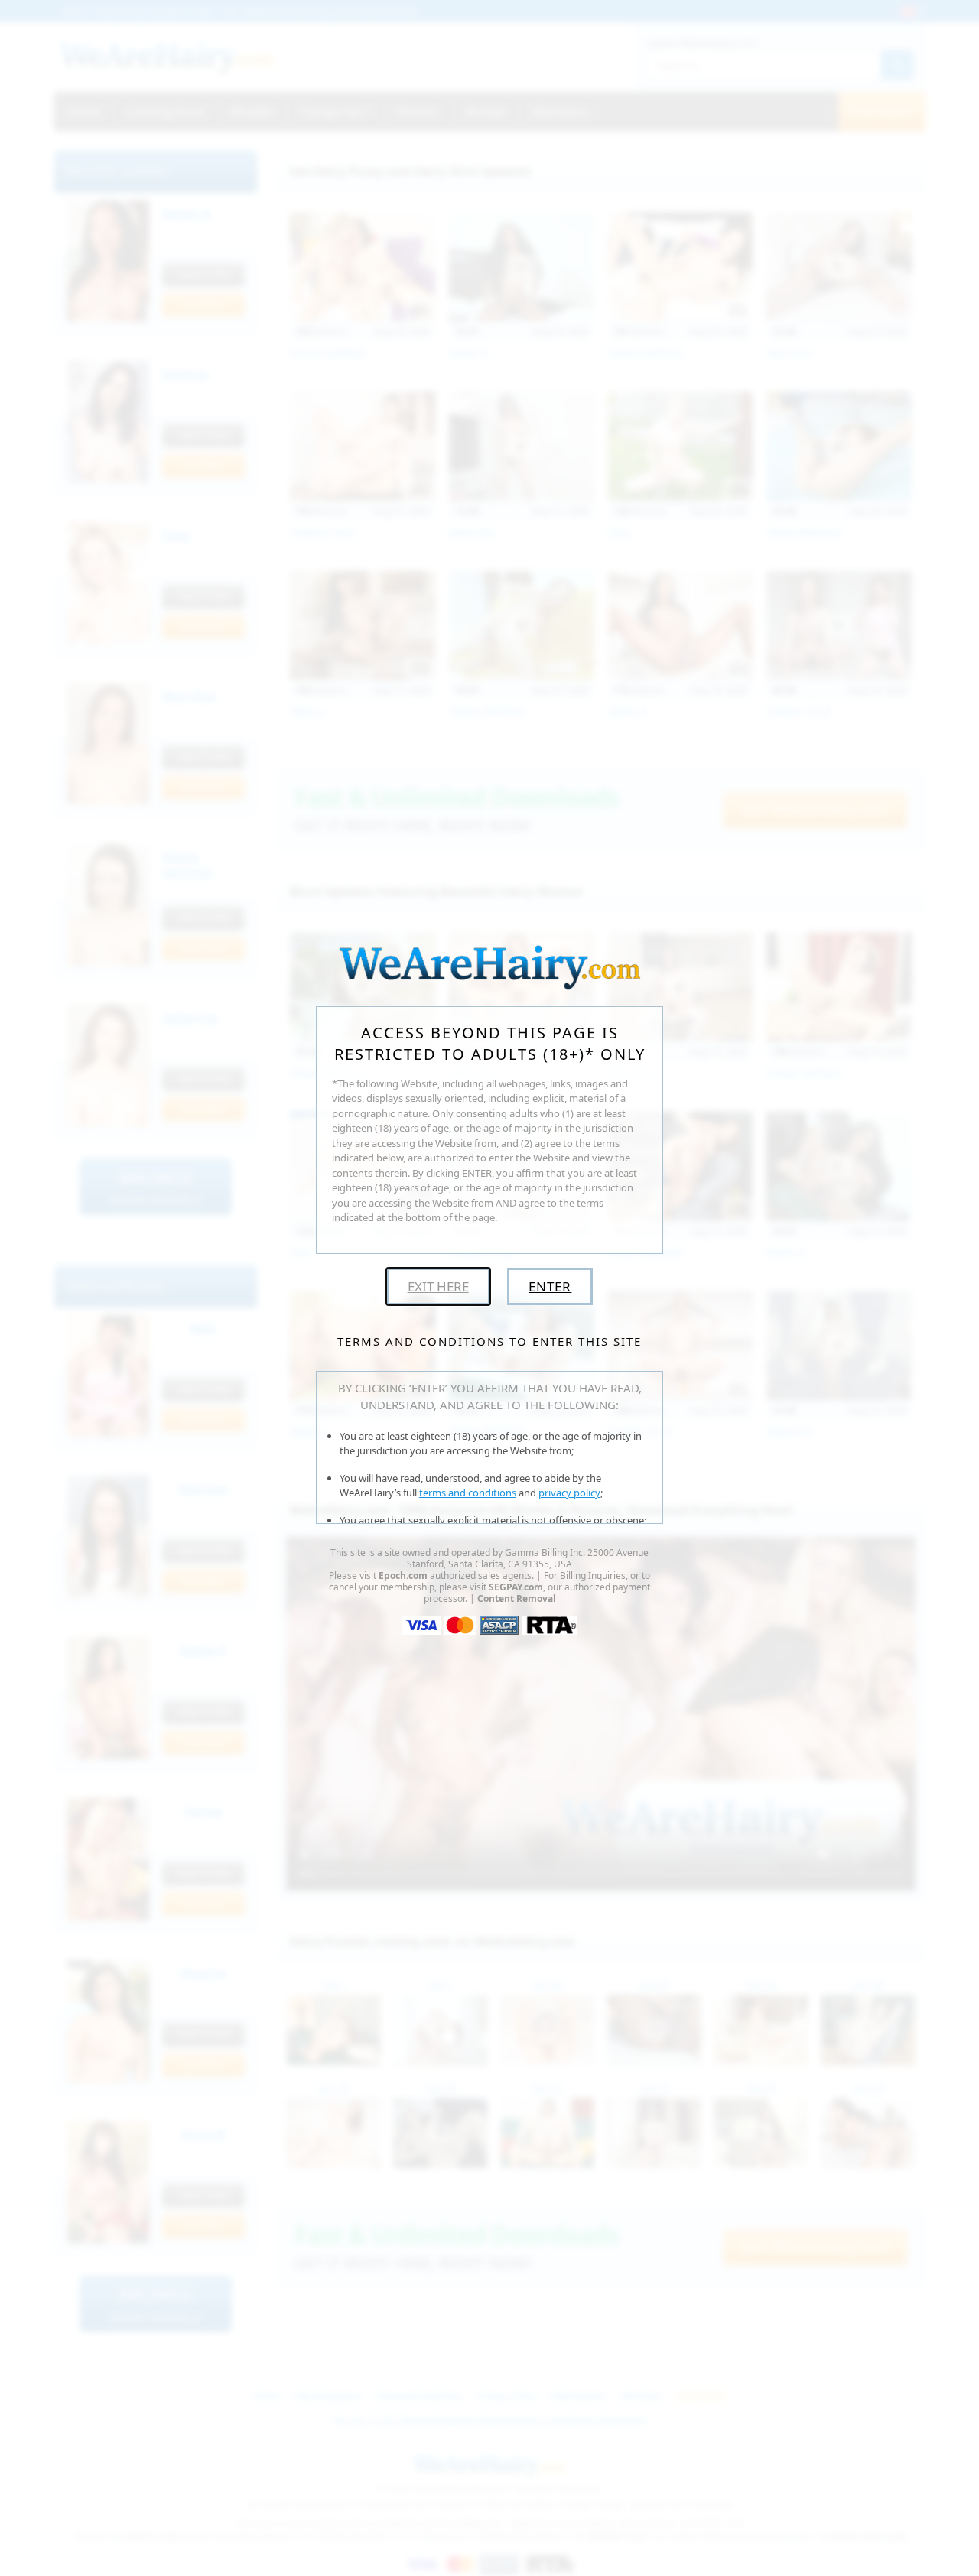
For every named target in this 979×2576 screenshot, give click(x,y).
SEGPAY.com (516, 1587)
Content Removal (517, 1598)
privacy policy (569, 1493)
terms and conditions (468, 1493)
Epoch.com (403, 1575)
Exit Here (438, 1286)
